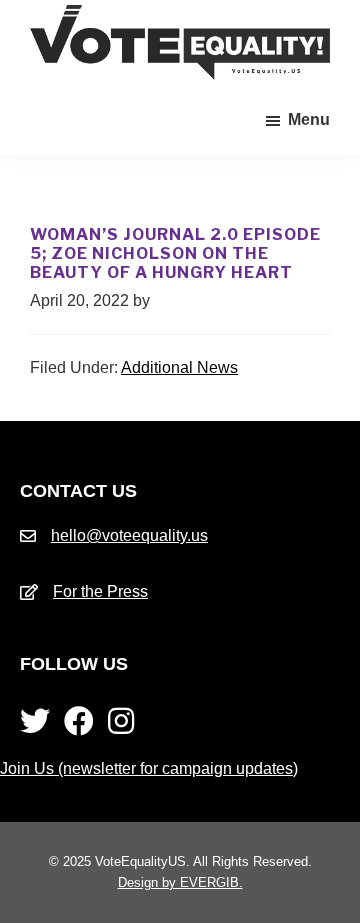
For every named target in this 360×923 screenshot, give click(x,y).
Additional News (179, 367)
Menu (309, 119)
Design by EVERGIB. (180, 882)
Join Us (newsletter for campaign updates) (149, 768)
